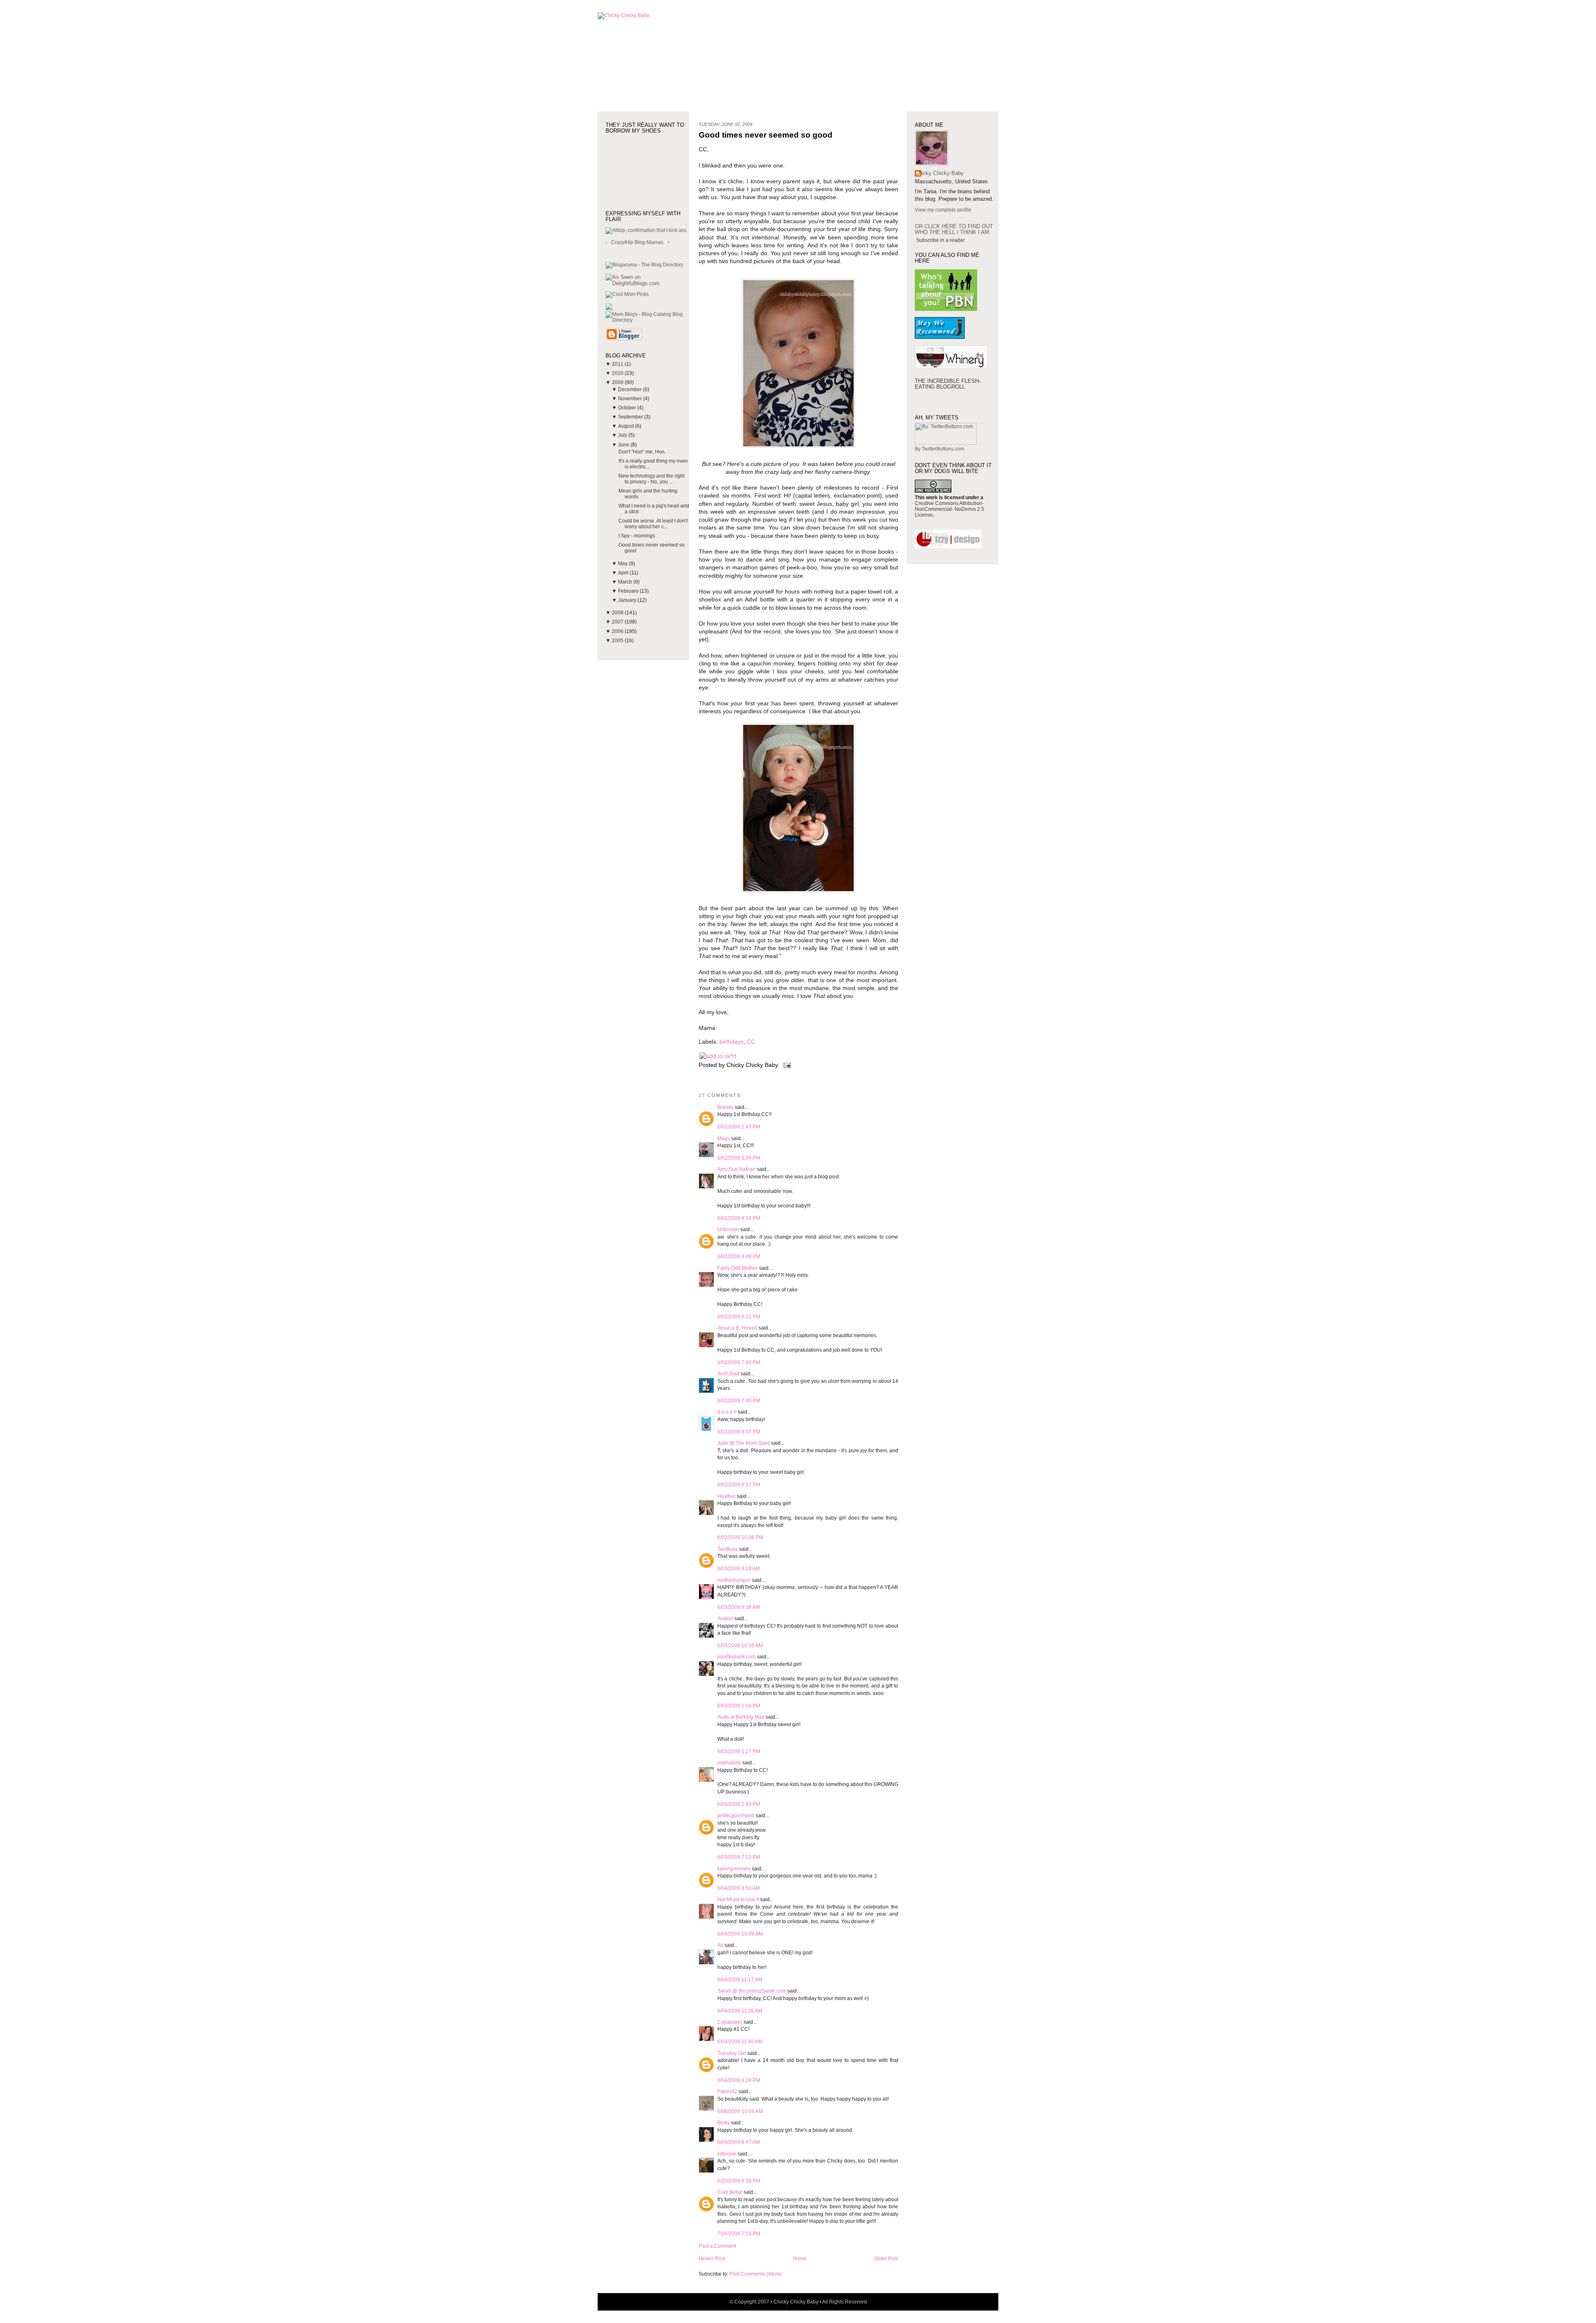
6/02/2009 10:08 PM (740, 1537)
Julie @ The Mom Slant (744, 1443)
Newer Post (712, 2259)
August (627, 426)
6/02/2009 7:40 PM (739, 1362)
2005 (618, 640)
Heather (727, 1496)
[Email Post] (786, 1065)
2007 (618, 622)
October (628, 408)
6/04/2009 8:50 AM (739, 1888)
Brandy (725, 1107)
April (624, 573)
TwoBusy (728, 1549)
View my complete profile (943, 210)
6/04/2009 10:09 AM (740, 1934)
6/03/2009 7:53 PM (739, 1857)
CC (751, 1042)
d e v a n (727, 1412)
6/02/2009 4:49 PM (739, 1256)
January (628, 600)
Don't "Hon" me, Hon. (642, 452)
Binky (724, 2123)
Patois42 (727, 2091)
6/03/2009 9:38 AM (739, 1607)
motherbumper (734, 1580)
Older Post (886, 2259)
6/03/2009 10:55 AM (740, 1646)
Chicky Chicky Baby (939, 173)
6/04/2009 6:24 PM (739, 2080)
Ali (720, 1945)
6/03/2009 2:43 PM (739, 1804)
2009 (618, 382)
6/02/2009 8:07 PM (739, 1432)
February (629, 591)
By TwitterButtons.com (940, 449)
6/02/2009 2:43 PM (739, 1127)
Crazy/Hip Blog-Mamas (637, 242)
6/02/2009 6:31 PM (739, 1317)
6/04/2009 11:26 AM (740, 2011)
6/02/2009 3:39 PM (739, 1158)
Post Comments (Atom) (755, 2274)
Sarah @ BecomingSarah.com (752, 1991)
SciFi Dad (728, 1374)
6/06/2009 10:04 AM (740, 2111)
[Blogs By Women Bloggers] (609, 308)
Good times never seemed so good (766, 135)
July (623, 435)
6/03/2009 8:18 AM (739, 1569)
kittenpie (727, 2154)
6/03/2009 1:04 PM (739, 1706)
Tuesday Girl (732, 2053)
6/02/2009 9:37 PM (739, 1485)
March (626, 582)
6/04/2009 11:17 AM (740, 1980)
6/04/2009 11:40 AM (740, 2042)
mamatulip (729, 1763)
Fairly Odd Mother (738, 1268)
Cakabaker (730, 2022)
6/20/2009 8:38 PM (739, 2181)
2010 (618, 373)
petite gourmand (736, 1816)
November (631, 399)
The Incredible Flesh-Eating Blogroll (948, 384)
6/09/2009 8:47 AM (739, 2142)
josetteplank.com (736, 1657)
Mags (724, 1138)
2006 (618, 631)
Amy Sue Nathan (736, 1169)
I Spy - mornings (637, 536)
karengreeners (734, 1869)
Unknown (728, 1229)
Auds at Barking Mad (741, 1717)
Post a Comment (717, 2246)
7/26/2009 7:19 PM (739, 2234)
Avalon (725, 1618)
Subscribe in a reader (940, 240)
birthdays (731, 1042)
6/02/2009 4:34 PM (739, 1218)
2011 (618, 364)
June (624, 445)
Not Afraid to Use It (738, 1899)
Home (800, 2259)
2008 (618, 613)
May (623, 564)
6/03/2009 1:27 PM (739, 1751)
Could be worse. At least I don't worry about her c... (653, 524)
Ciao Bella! (730, 2192)
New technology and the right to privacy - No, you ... (651, 479)
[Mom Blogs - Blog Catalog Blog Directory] (647, 320)
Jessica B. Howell (737, 1328)
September (631, 417)
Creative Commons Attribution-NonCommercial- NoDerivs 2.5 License (949, 509)
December (631, 389)
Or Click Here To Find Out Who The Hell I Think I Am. (954, 229)
